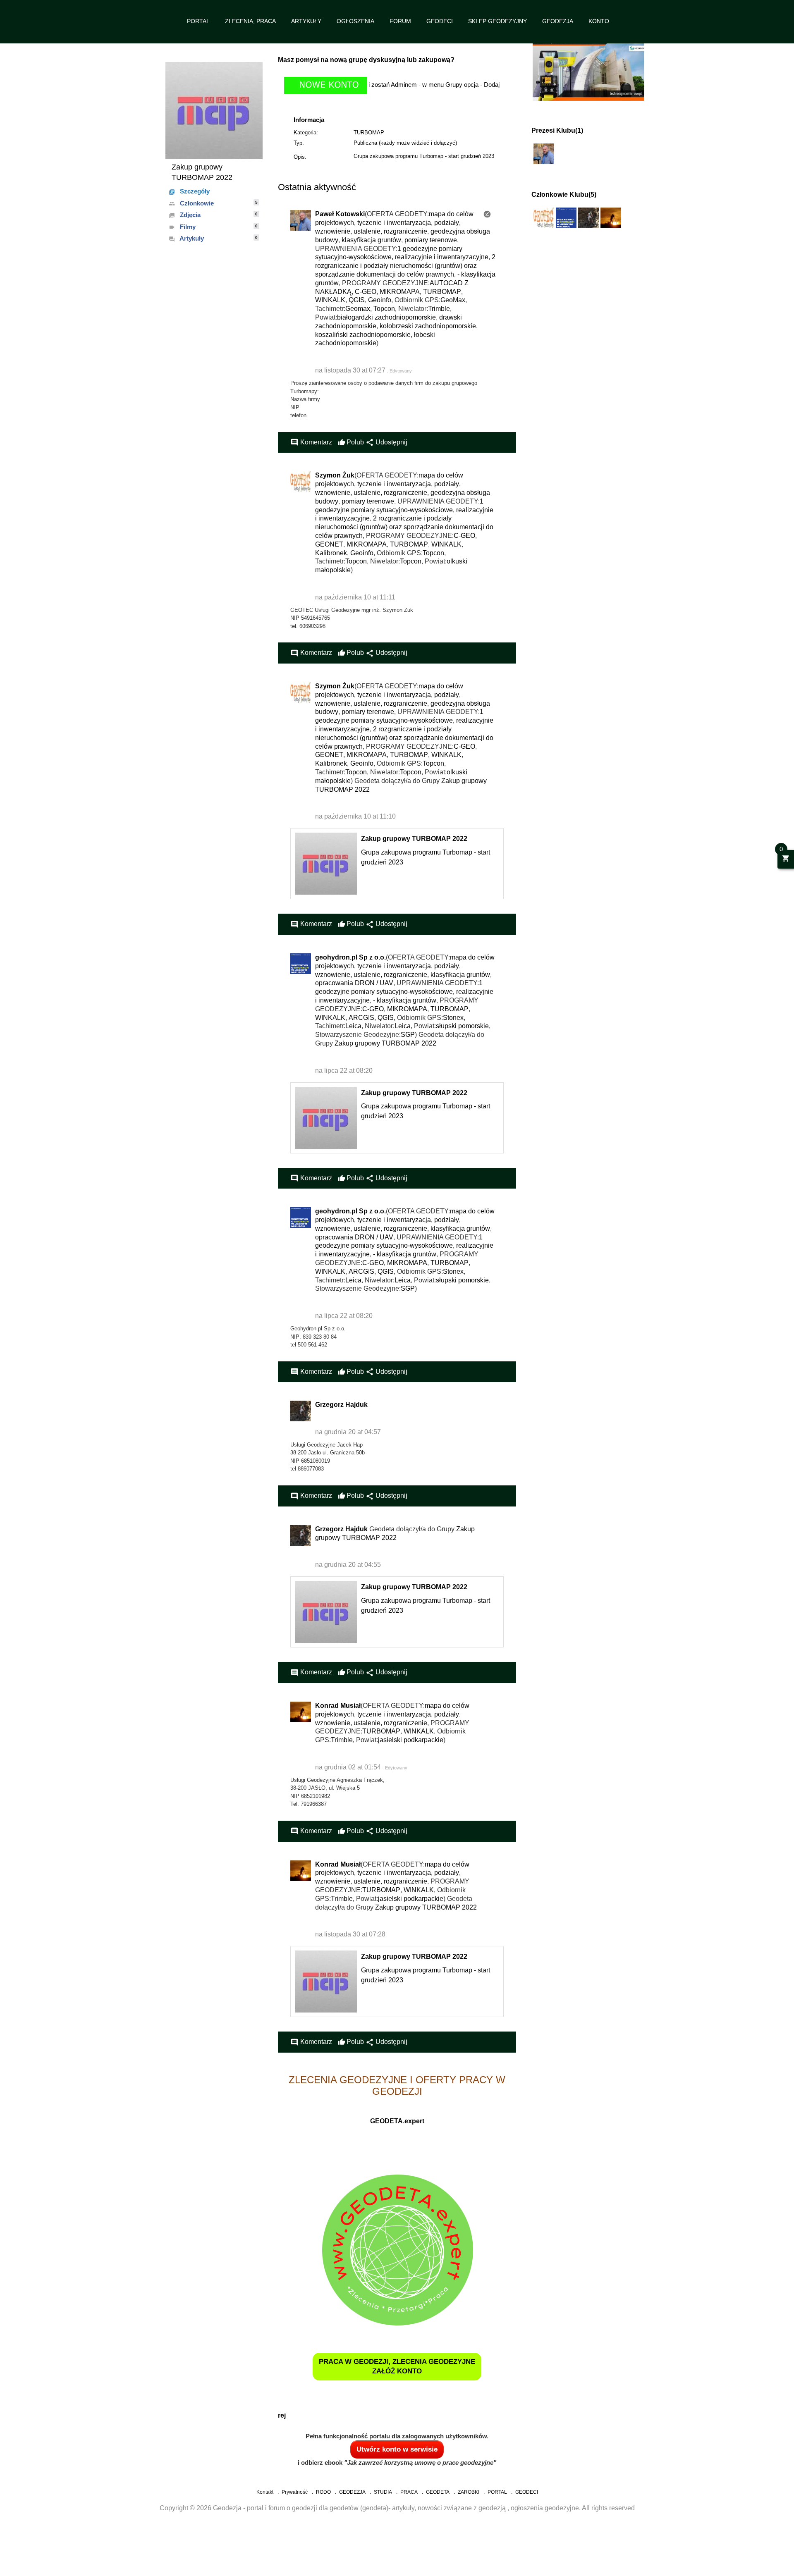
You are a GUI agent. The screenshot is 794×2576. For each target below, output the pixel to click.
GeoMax (453, 300)
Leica (353, 1026)
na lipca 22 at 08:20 (344, 1071)
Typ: (299, 143)
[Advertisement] (248, 2554)
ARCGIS (361, 1018)
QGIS (357, 300)
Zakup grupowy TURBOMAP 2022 (414, 839)
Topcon (384, 309)
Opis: (300, 157)
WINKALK (330, 300)
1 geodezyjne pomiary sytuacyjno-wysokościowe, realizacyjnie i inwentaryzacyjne (404, 510)
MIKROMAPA (400, 292)
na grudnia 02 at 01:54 (349, 1767)
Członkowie (213, 203)
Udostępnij (386, 442)
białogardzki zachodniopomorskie (386, 317)
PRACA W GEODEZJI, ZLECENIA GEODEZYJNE (397, 2362)
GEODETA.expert (397, 2121)
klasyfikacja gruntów (371, 240)
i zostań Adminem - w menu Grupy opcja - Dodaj (433, 85)
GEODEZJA (558, 21)
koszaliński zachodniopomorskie (363, 335)
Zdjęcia (213, 215)
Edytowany (401, 371)
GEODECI (440, 21)
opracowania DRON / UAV (354, 983)
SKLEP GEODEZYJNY (497, 21)
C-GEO (366, 292)
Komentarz (311, 442)
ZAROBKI (469, 2492)
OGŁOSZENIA (355, 21)
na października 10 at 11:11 (355, 597)
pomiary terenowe (431, 240)
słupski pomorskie (462, 1026)
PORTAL (198, 21)
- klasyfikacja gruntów (405, 1000)
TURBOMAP (369, 133)
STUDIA (383, 2492)
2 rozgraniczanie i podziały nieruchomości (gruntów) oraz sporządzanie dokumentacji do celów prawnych (405, 266)
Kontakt (265, 2492)
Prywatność (295, 2492)
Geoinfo (380, 300)
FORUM (400, 21)
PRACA (409, 2492)
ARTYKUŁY (306, 21)
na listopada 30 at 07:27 (351, 370)
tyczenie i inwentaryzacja (394, 223)
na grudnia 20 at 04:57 (348, 1432)
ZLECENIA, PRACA (250, 21)
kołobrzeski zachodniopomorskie (428, 326)
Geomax (358, 309)
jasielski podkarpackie (411, 1740)
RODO (323, 2492)
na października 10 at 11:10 (355, 816)
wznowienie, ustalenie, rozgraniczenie (371, 231)
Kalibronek (331, 553)
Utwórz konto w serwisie (397, 2449)
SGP (408, 1035)
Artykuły (213, 239)
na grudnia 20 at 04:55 (348, 1565)
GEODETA (438, 2492)
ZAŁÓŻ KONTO (397, 2371)
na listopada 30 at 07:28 (350, 1934)
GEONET (329, 544)
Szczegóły (189, 191)
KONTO (599, 21)
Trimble (439, 309)
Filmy (213, 227)
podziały (447, 223)
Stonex (453, 1018)
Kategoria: (306, 133)
